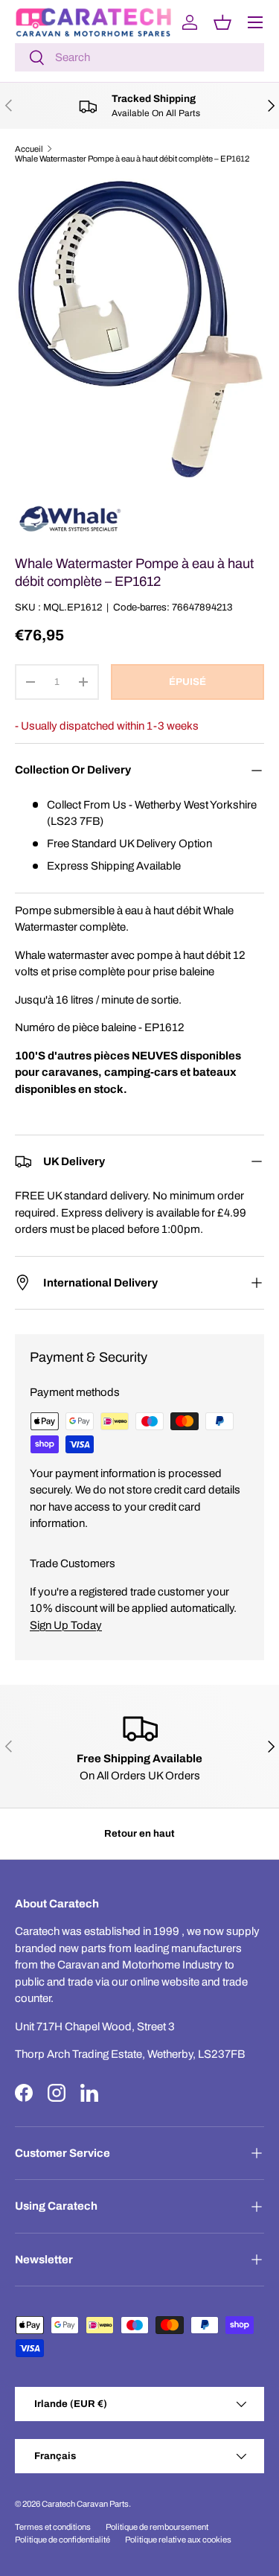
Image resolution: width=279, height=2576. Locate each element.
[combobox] (139, 57)
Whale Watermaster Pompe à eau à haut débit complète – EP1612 (132, 159)
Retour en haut (139, 1833)
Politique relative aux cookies (178, 2540)
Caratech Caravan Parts (85, 2504)
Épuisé (187, 682)
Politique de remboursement (157, 2527)
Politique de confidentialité (62, 2540)
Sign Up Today (66, 1625)
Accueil (29, 149)
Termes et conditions (53, 2527)
